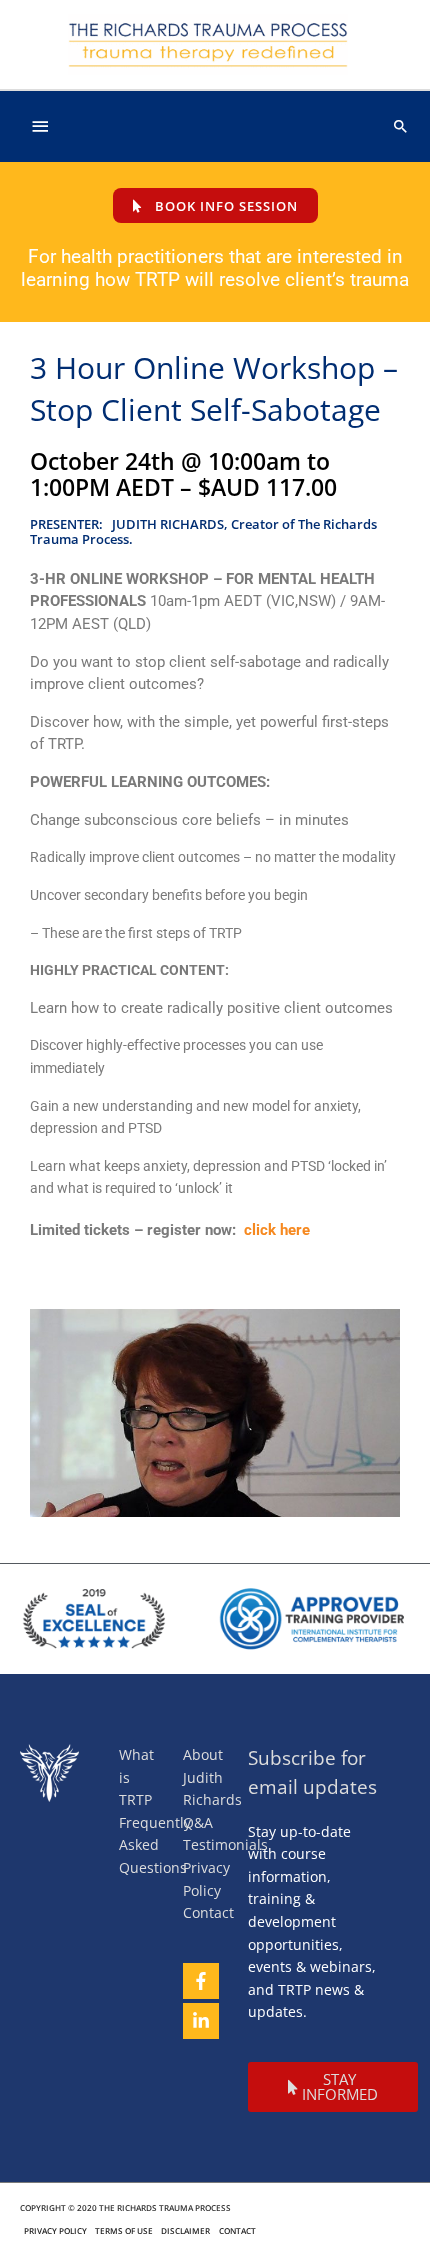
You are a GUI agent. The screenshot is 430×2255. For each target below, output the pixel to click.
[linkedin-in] (207, 2021)
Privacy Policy (55, 2230)
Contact (208, 1912)
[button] (401, 126)
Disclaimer (185, 2230)
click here (277, 1230)
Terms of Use (124, 2230)
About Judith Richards (212, 1777)
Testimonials (225, 1844)
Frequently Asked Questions (155, 1845)
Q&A (198, 1822)
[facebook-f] (207, 1981)
